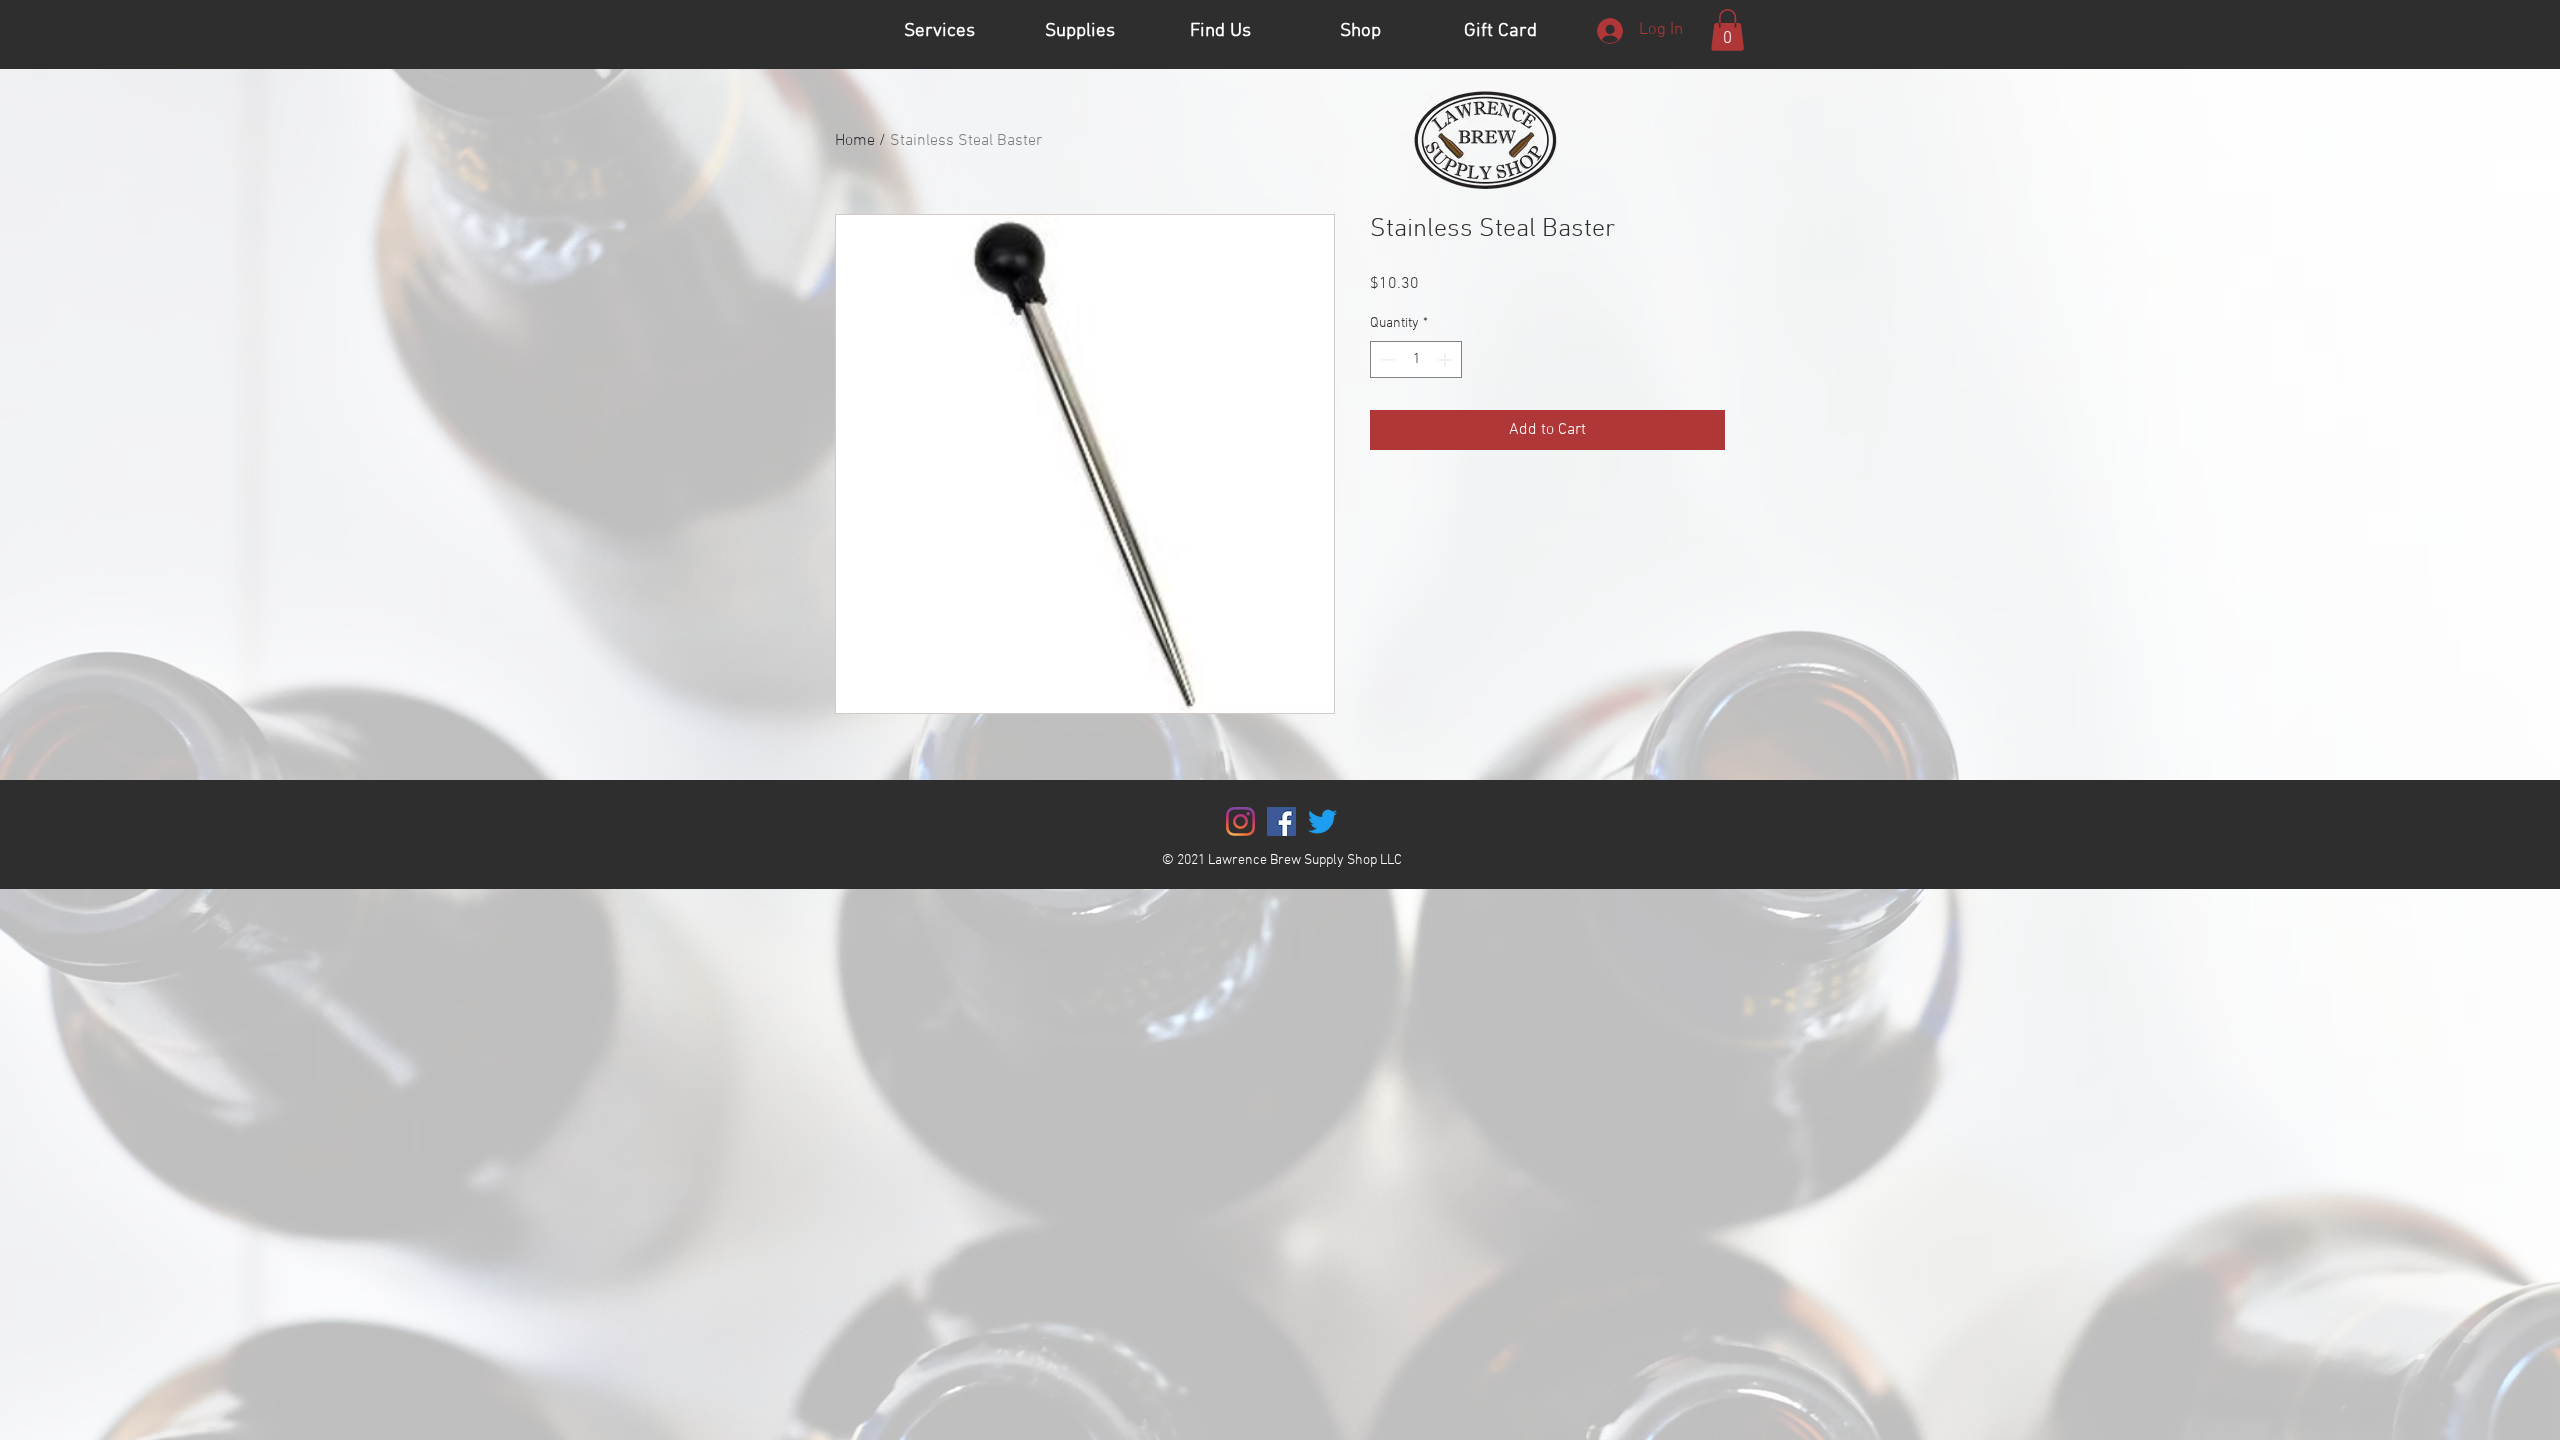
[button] (1727, 30)
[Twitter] (1322, 821)
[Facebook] (1281, 821)
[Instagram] (1240, 821)
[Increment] (1446, 359)
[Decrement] (1385, 359)
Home (855, 141)
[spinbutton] (1416, 359)
